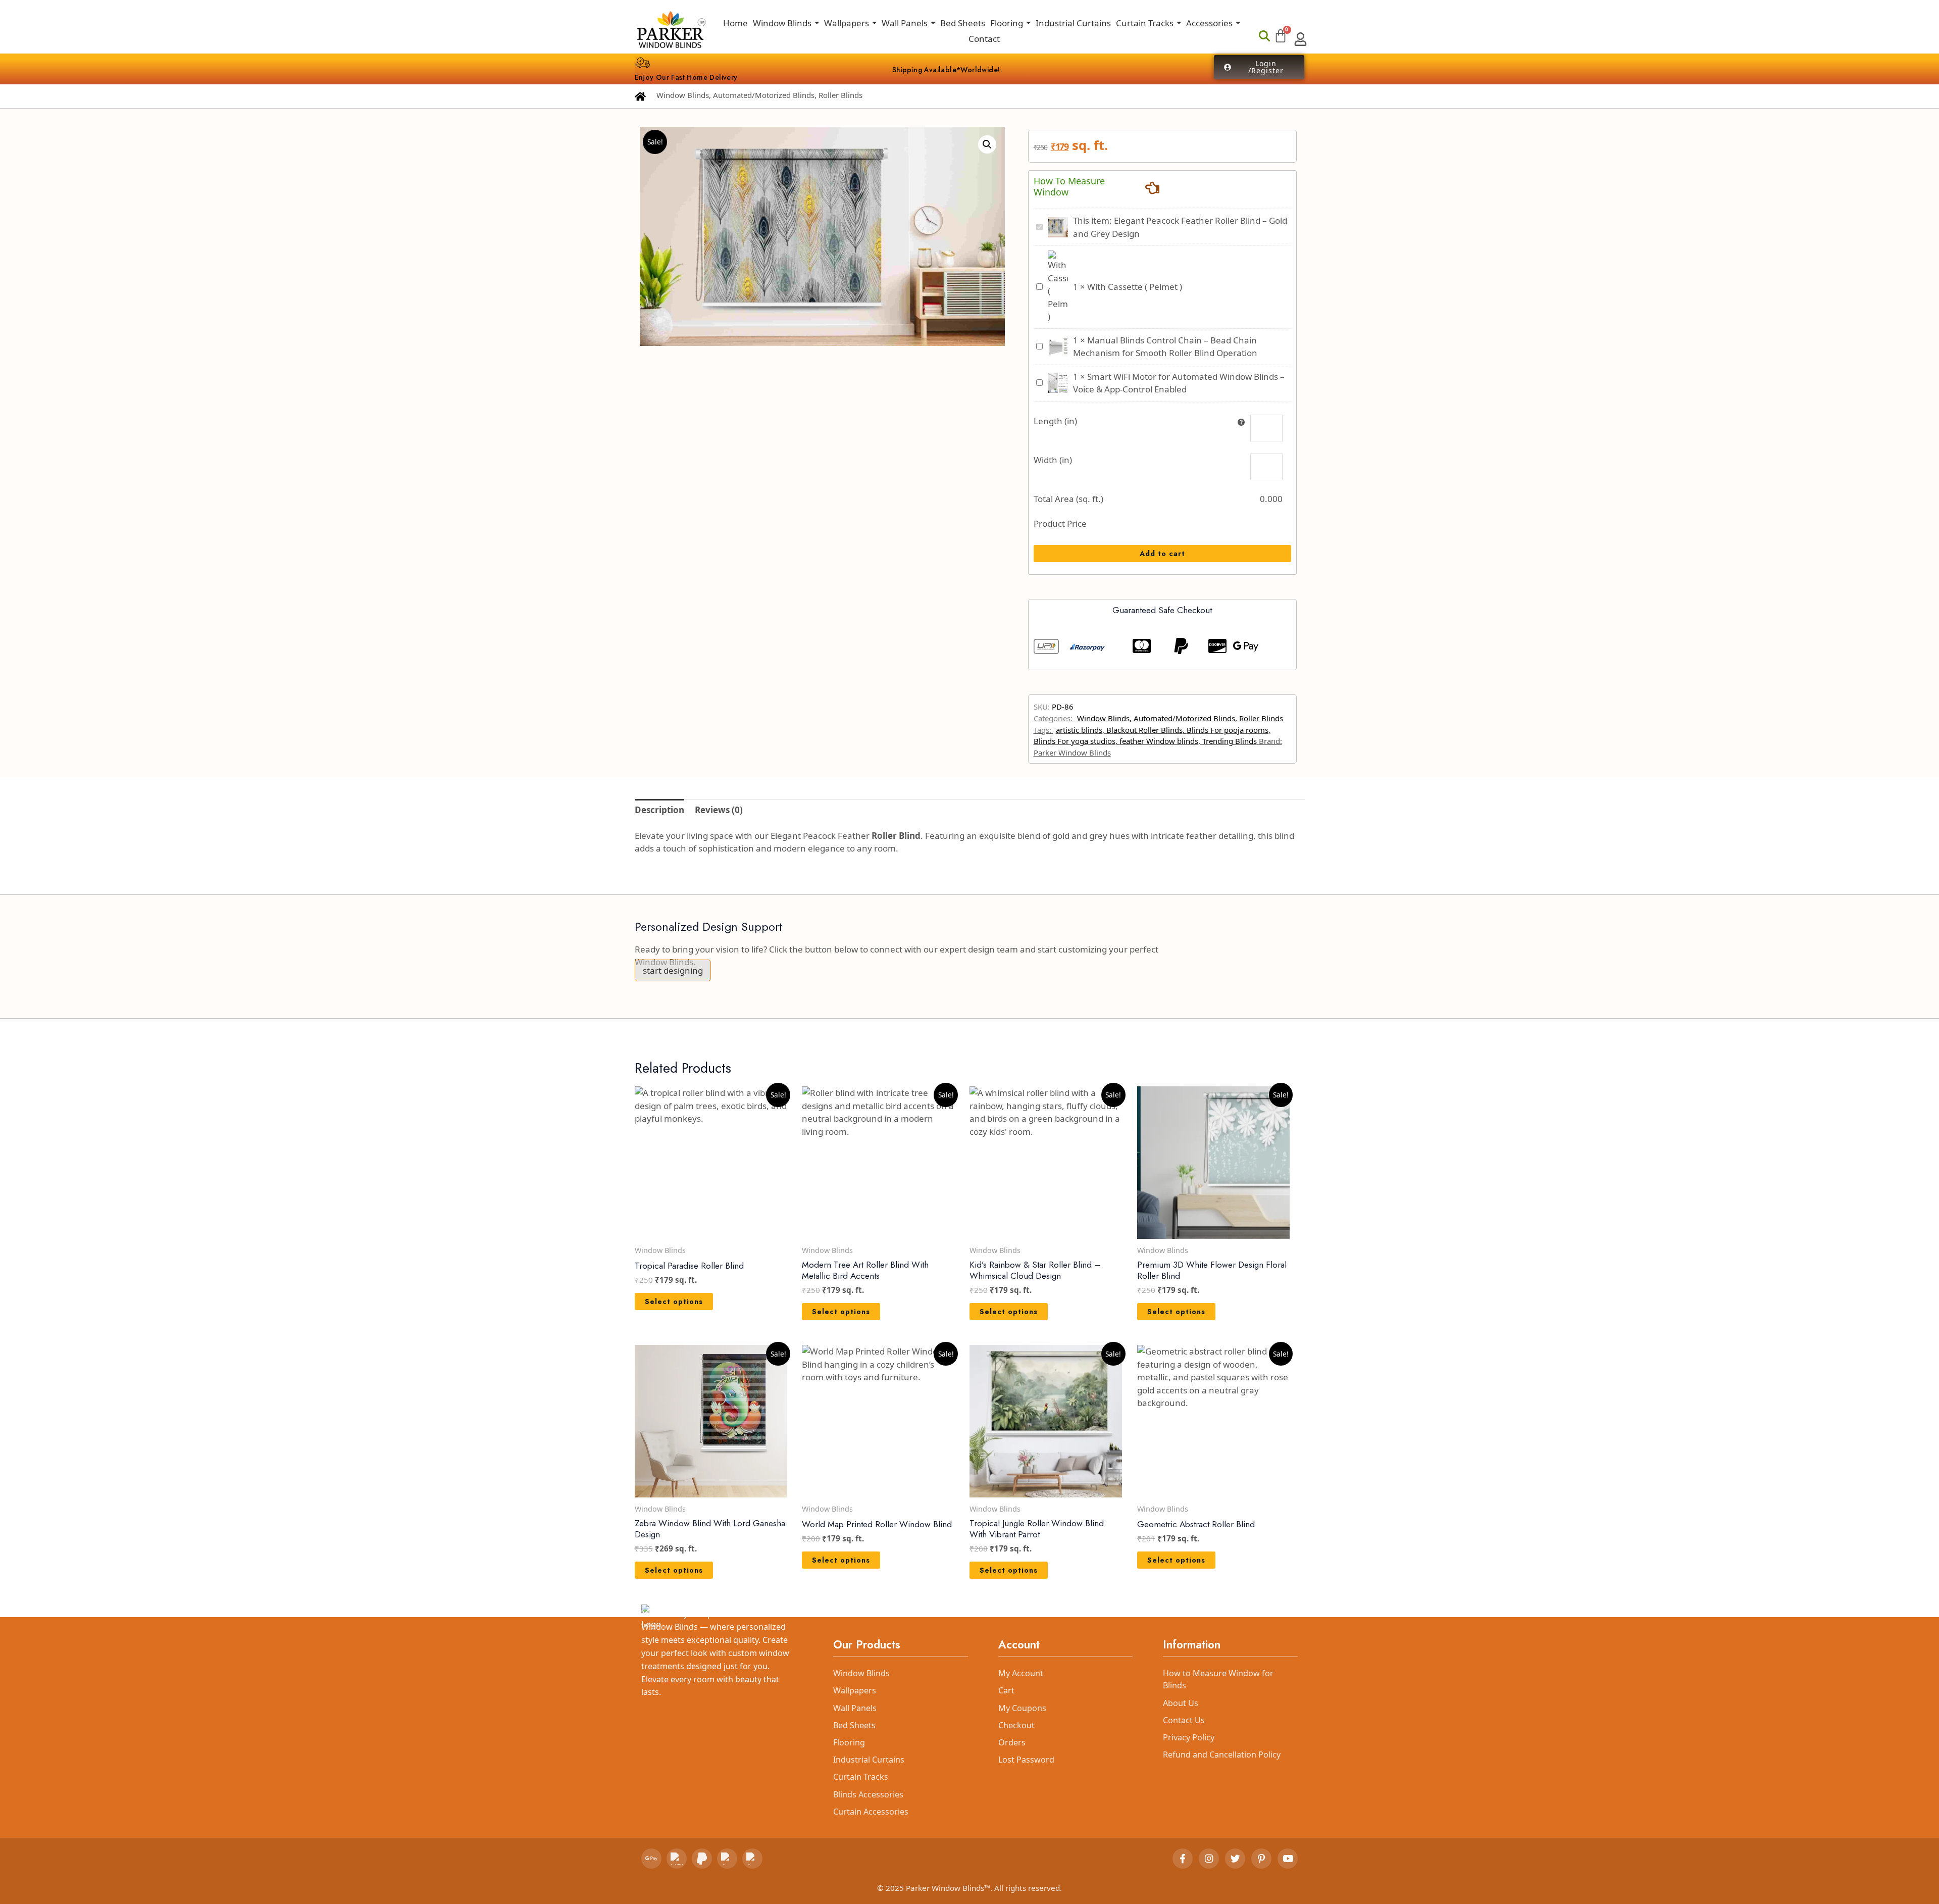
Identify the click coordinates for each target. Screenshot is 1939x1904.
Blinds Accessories (868, 1794)
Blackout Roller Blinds (1144, 730)
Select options (674, 1301)
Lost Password (1026, 1760)
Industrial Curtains (869, 1760)
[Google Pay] (651, 1859)
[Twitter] (1235, 1859)
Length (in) (1055, 421)
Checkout (1016, 1725)
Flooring (849, 1742)
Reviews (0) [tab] (719, 810)
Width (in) (1053, 460)
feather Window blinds (1159, 741)
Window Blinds (683, 95)
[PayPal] (702, 1859)
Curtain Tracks (861, 1777)
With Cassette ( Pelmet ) (1135, 287)
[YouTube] (1288, 1859)
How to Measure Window (1069, 187)
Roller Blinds (840, 95)
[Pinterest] (1261, 1859)
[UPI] (677, 1859)
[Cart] (1281, 36)
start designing (673, 970)
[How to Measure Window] (1152, 187)
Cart (1006, 1690)
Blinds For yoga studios (1075, 741)
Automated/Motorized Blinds (764, 95)
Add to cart (1162, 554)
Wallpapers (855, 1690)
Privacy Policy (1189, 1737)
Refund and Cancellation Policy (1222, 1755)
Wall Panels (855, 1708)
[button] (987, 144)
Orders (1012, 1742)
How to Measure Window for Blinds (1218, 1679)
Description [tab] (659, 810)
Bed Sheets (854, 1725)
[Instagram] (1209, 1859)
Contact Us (1184, 1720)
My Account (1021, 1673)
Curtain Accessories (871, 1812)
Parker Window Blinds (1072, 753)
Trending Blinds (1230, 741)
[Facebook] (1183, 1859)
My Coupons (1022, 1708)
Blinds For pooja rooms (1228, 730)
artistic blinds (1079, 730)
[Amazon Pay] (752, 1859)
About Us (1181, 1703)
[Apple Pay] (727, 1859)
